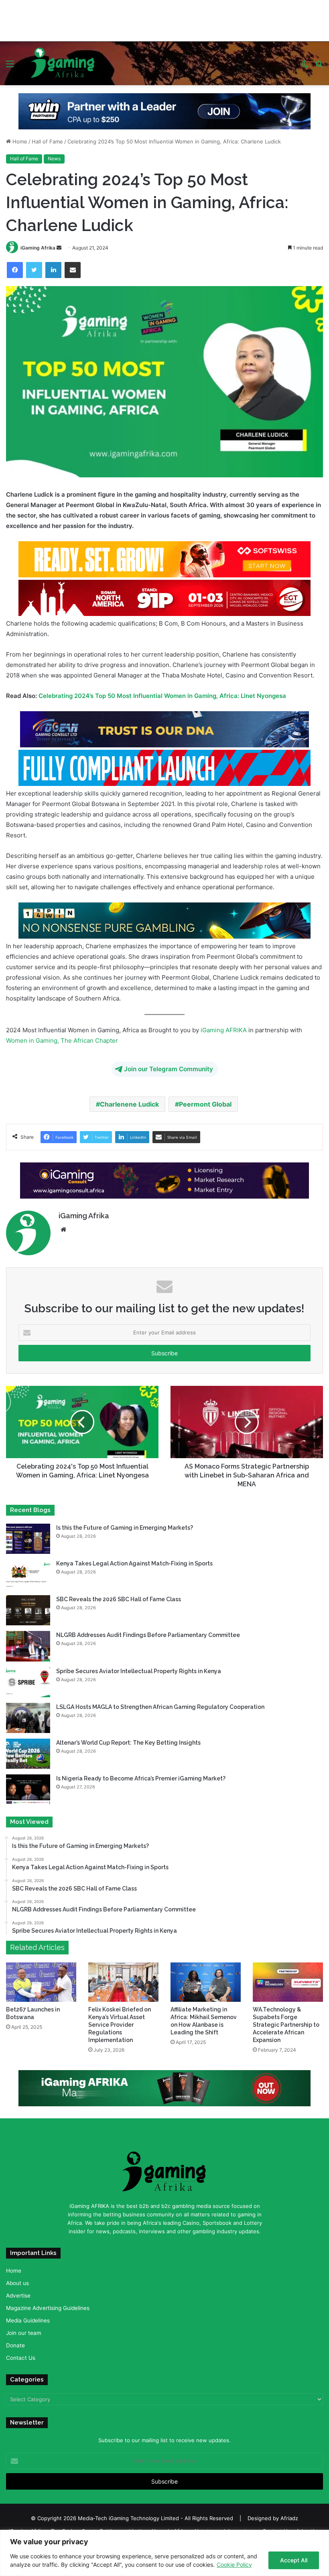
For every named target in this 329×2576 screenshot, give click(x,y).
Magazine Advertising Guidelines (48, 2303)
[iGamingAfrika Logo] (63, 58)
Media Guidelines (28, 2316)
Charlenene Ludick (129, 1099)
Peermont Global (205, 1099)
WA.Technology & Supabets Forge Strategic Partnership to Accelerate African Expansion (286, 2020)
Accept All (294, 2560)
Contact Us (21, 2353)
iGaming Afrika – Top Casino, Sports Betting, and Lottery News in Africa (98, 2526)
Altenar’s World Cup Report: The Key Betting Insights (129, 1737)
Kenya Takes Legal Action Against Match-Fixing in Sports (134, 1559)
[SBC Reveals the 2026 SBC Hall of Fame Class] (28, 1605)
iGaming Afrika (38, 242)
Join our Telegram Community (169, 1064)
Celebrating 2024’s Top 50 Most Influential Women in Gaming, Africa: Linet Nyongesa (162, 691)
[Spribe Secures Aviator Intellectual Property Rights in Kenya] (28, 1677)
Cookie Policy (234, 2565)
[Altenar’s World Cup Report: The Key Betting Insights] (28, 1748)
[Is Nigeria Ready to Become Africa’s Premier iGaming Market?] (28, 1785)
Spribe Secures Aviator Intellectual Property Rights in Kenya (139, 1666)
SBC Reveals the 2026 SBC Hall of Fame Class (119, 1594)
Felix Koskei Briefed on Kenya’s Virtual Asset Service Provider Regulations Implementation (120, 2020)
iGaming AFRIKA (224, 1025)
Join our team (24, 2328)
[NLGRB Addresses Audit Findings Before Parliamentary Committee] (28, 1641)
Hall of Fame (47, 137)
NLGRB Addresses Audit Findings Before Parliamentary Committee (148, 1630)
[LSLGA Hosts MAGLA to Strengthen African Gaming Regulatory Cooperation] (28, 1713)
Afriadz (289, 2513)
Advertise (18, 2291)
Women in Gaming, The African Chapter (62, 1035)
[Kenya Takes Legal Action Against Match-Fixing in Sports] (28, 1570)
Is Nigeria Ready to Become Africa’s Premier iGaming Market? (141, 1774)
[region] (164, 2553)
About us (17, 2278)
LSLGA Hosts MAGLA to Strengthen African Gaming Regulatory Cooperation (160, 1702)
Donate (15, 2341)
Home (19, 137)
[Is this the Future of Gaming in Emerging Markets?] (28, 1534)
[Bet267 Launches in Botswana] (41, 1977)
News (54, 154)
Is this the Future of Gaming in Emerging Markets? (125, 1522)
